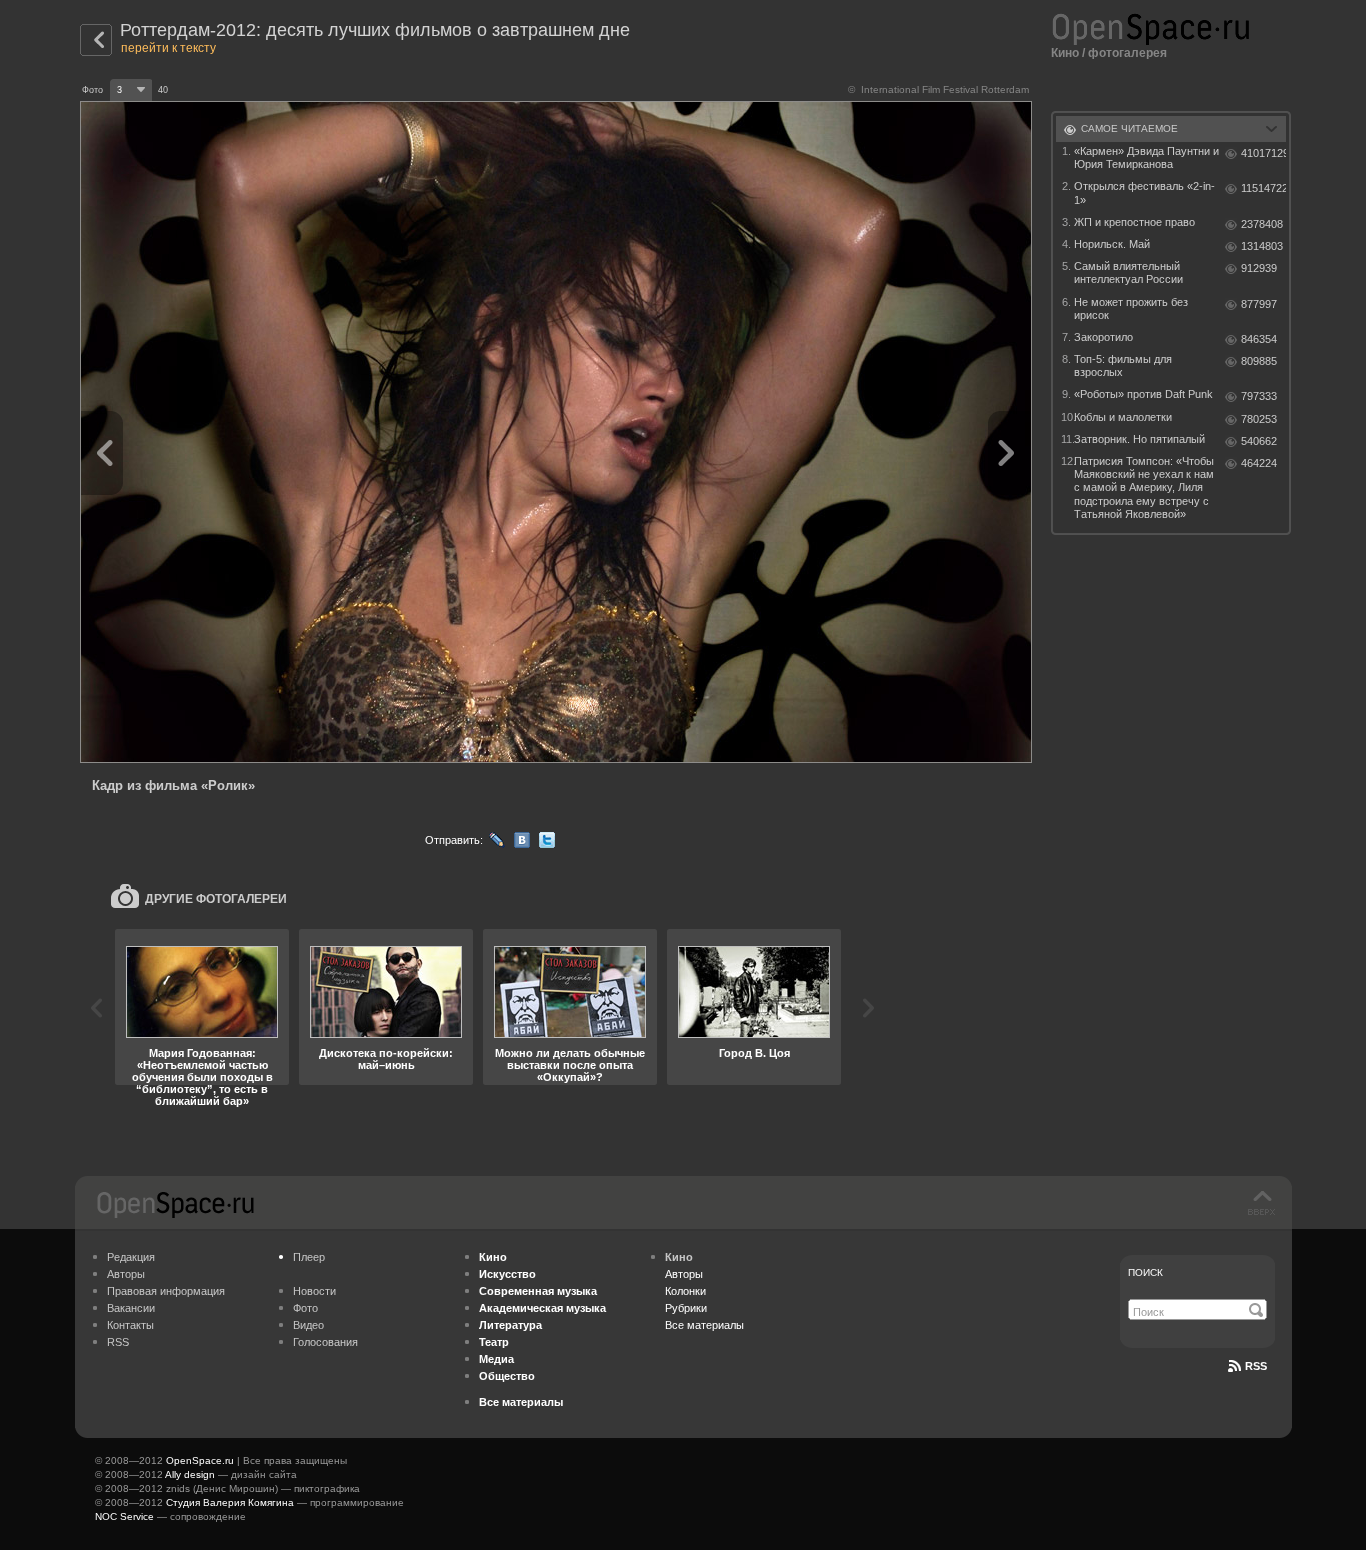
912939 (1259, 268)
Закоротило (1103, 337)
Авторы (126, 1274)
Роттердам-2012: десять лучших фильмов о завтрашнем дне (375, 30)
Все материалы (704, 1325)
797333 (1259, 396)
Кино (1065, 53)
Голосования (325, 1342)
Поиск (1145, 1272)
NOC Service (124, 1516)
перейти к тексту (168, 48)
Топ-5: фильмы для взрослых (1123, 365)
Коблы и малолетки (1123, 417)
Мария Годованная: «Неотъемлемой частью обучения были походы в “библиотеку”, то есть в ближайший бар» (202, 1077)
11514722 (1263, 188)
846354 (1259, 339)
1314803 (1262, 246)
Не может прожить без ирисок (1131, 308)
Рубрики (686, 1308)
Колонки (685, 1291)
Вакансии (131, 1308)
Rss (1256, 1366)
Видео (308, 1325)
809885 (1259, 361)
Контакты (130, 1325)
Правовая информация (166, 1291)
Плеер (309, 1257)
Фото (305, 1308)
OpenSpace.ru (200, 1460)
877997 (1259, 304)
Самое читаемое (1129, 128)
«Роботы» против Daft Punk (1143, 394)
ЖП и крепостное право (1134, 222)
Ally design (190, 1474)
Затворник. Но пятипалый (1139, 439)
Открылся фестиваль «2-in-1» (1144, 192)
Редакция (131, 1257)
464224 (1259, 463)
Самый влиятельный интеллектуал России (1128, 272)
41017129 (1263, 153)
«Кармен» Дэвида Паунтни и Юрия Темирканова (1146, 157)
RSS (118, 1342)
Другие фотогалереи (216, 899)
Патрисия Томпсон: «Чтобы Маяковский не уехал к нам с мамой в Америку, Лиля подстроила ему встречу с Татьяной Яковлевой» (1144, 487)
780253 (1259, 419)
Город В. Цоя (754, 1053)
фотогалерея (1127, 53)
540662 (1259, 441)
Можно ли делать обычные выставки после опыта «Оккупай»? (570, 1065)
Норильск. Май (1112, 244)
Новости (314, 1291)
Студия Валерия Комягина (230, 1502)
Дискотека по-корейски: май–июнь (386, 1059)
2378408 (1262, 224)
